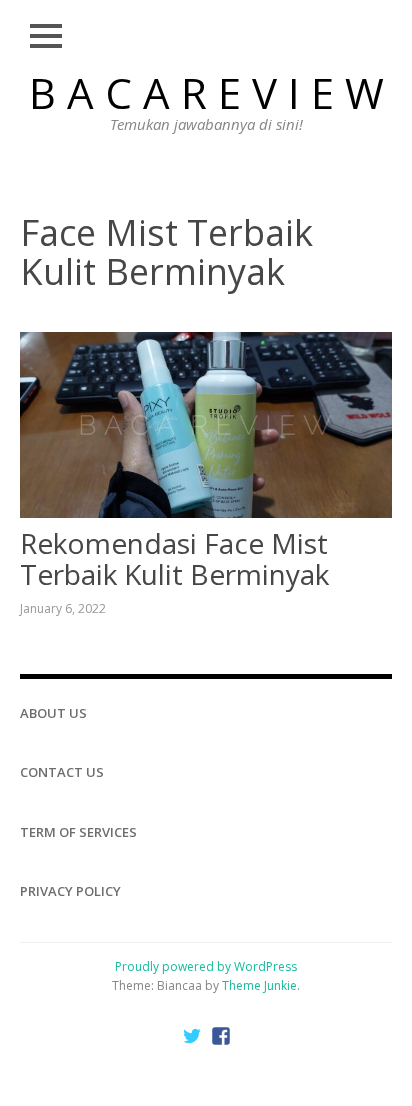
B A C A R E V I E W (206, 92)
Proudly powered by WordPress (206, 966)
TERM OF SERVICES (78, 832)
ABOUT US (53, 713)
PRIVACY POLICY (70, 891)
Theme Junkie (259, 985)
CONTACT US (62, 772)
